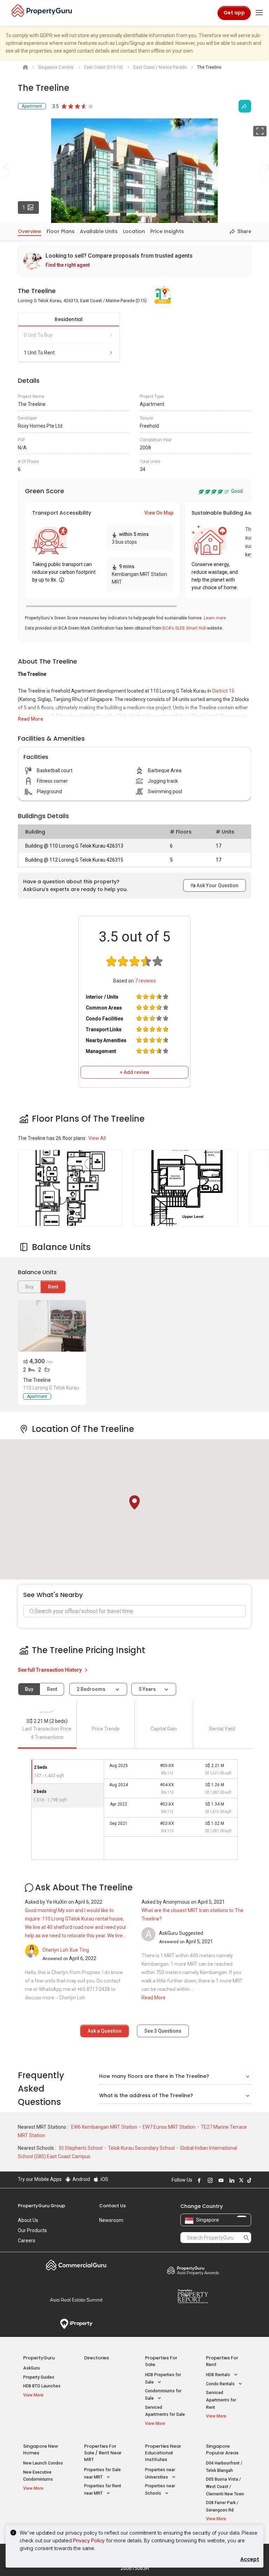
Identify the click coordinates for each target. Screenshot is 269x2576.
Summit (76, 2300)
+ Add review (134, 1072)
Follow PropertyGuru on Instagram (209, 2180)
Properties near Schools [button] (160, 2490)
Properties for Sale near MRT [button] (102, 2473)
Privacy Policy (89, 2540)
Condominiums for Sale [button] (163, 2395)
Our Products (32, 2230)
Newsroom (111, 2220)
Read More (30, 719)
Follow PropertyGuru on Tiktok (248, 2180)
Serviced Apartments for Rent (221, 2400)
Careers (27, 2241)
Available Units (99, 231)
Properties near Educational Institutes (163, 2453)
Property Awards (193, 2270)
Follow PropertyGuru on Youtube (220, 2180)
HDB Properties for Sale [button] (163, 2378)
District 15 (223, 691)
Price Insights (167, 231)
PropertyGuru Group (42, 2206)
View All (97, 1138)
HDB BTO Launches (42, 2386)
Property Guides (39, 2377)
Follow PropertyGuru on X (240, 2180)
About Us (28, 2220)
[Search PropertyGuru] (246, 2237)
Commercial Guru (76, 2265)
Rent (53, 1287)
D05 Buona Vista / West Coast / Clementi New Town (225, 2486)
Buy (29, 1689)
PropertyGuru (39, 2358)
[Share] (245, 106)
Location (134, 231)
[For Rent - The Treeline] (52, 1326)
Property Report (193, 2296)
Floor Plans (61, 231)
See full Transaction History (50, 1670)
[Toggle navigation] (259, 13)
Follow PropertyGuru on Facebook (198, 2180)
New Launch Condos (43, 2463)
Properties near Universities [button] (160, 2473)
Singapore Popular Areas (222, 2449)
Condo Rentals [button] (221, 2384)
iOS (104, 2179)
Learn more (215, 618)
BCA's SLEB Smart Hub (184, 628)
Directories (96, 2358)
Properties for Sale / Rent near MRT (103, 2453)
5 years (147, 1689)
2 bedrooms (92, 1689)
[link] (134, 261)
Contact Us (112, 2206)
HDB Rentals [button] (219, 2375)
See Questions (163, 2031)
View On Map (159, 513)
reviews (145, 981)
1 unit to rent (39, 353)
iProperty (76, 2324)
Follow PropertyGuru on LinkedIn (231, 2180)
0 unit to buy (38, 335)
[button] (134, 1502)
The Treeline (37, 1380)
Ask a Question (105, 2031)
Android (81, 2179)
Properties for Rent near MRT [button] (103, 2490)
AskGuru (32, 2368)
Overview (30, 231)
